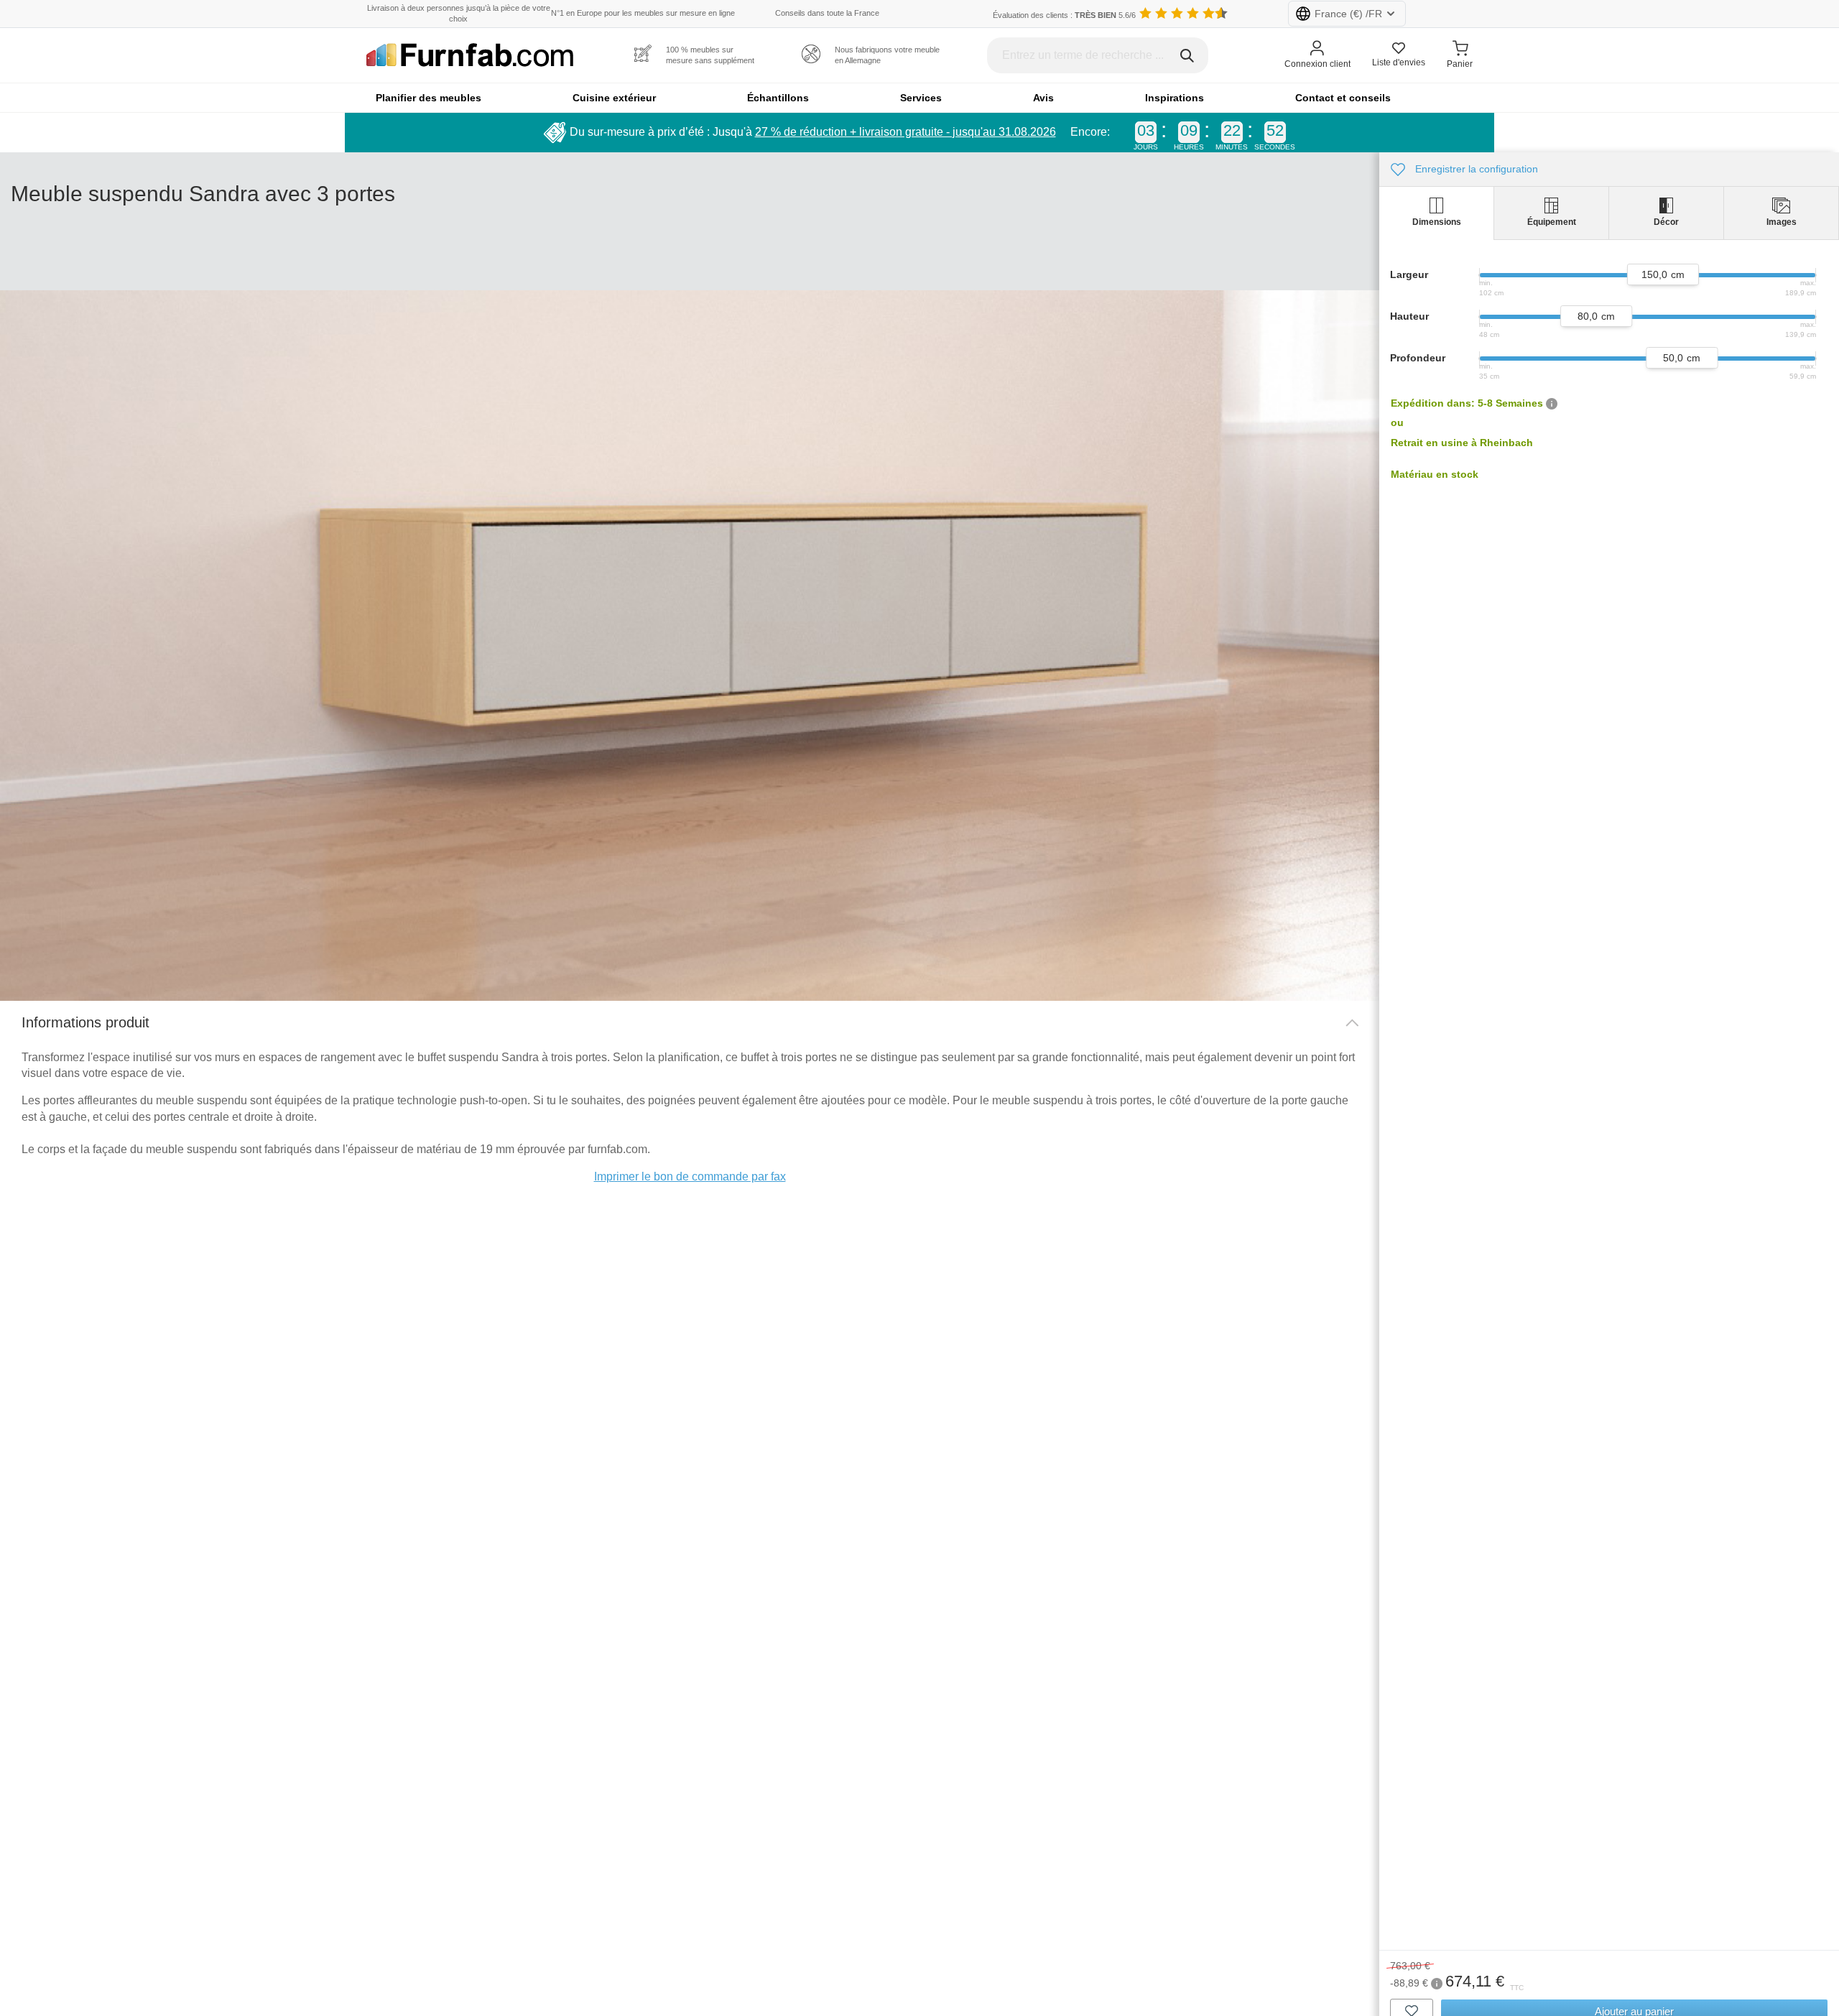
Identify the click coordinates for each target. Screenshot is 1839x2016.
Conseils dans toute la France (827, 13)
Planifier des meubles (429, 98)
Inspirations (1175, 98)
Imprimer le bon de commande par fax (690, 1176)
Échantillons (778, 98)
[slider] (1663, 274)
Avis (1043, 98)
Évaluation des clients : (1064, 15)
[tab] (1437, 213)
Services (921, 98)
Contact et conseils (1343, 98)
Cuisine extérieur (614, 98)
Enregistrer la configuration (1475, 169)
